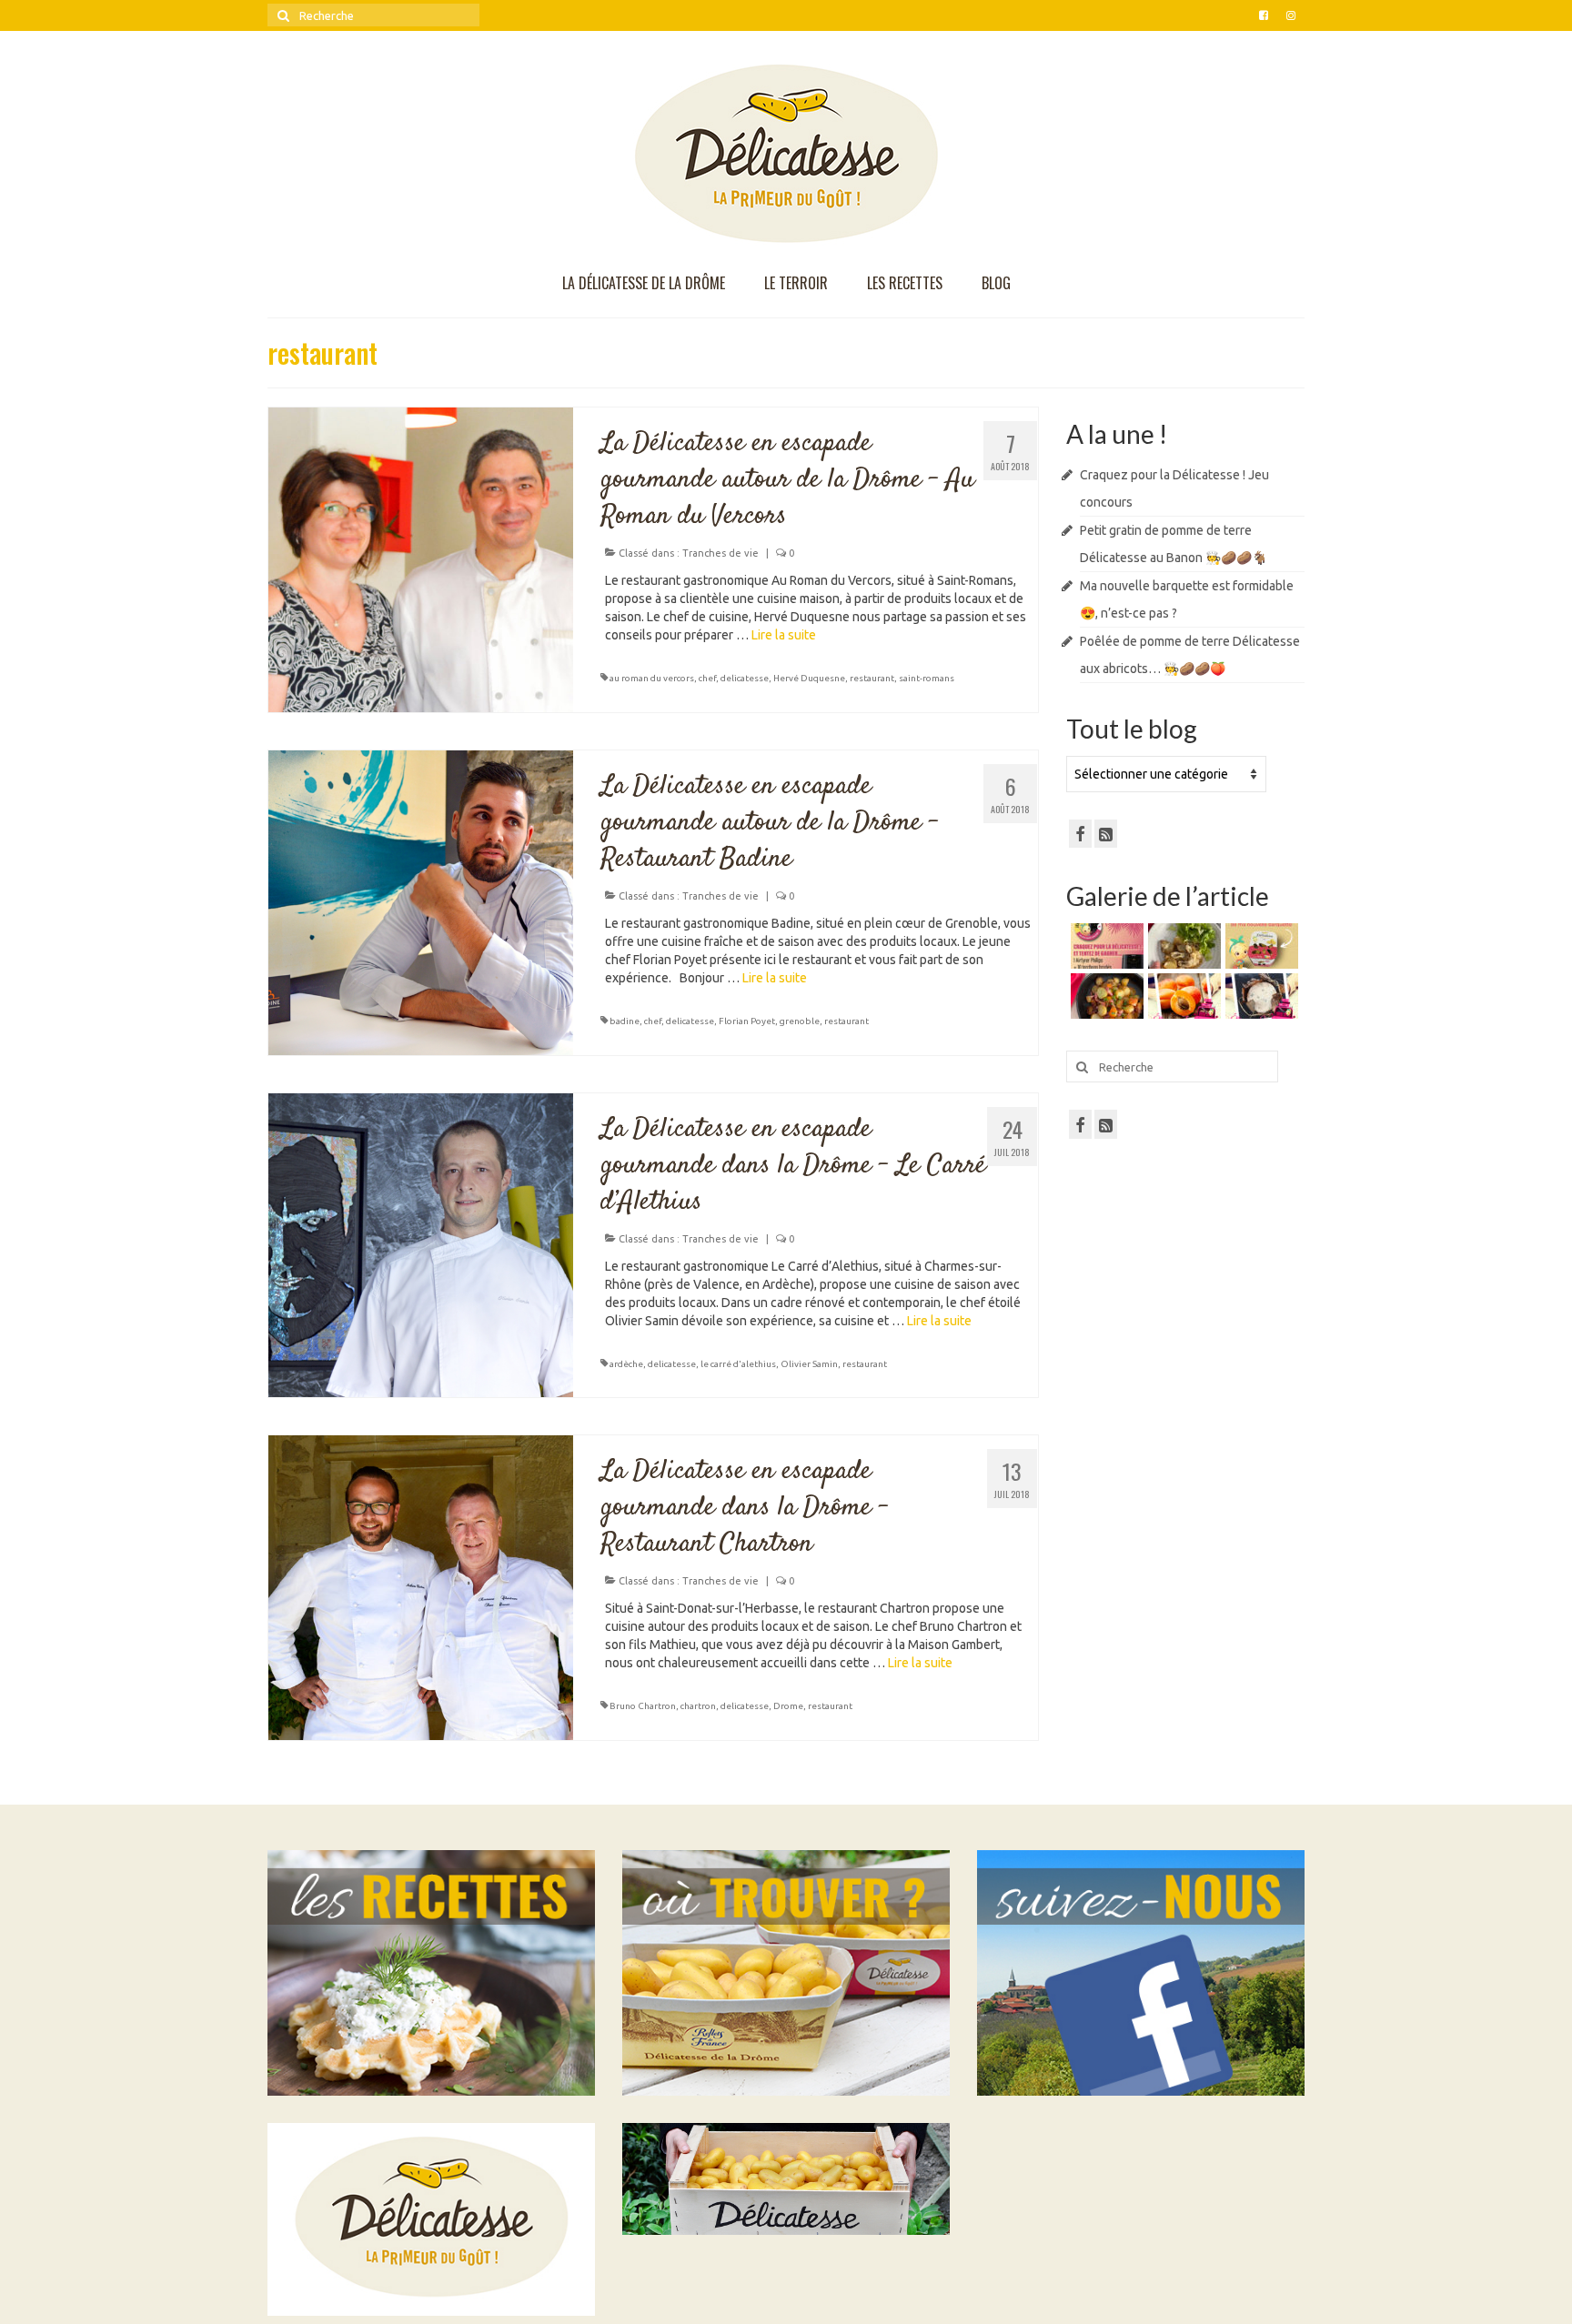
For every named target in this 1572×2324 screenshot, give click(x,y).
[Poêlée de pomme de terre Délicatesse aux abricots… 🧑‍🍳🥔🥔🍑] (1105, 996)
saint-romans (927, 678)
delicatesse (745, 678)
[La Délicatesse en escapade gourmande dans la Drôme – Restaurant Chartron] (421, 1586)
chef (707, 678)
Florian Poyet (747, 1021)
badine (625, 1021)
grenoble (800, 1021)
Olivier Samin (809, 1364)
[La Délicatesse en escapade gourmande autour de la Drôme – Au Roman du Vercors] (421, 558)
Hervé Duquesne (809, 678)
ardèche (626, 1364)
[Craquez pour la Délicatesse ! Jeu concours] (1105, 946)
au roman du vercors (652, 678)
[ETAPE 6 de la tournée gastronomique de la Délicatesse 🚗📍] (1260, 996)
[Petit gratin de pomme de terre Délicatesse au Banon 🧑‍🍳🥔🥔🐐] (1182, 946)
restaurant (872, 678)
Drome (788, 1706)
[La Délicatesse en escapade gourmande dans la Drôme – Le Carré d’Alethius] (421, 1244)
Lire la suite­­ (784, 635)
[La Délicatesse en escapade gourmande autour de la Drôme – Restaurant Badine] (421, 901)
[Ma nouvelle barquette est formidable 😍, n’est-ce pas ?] (1260, 946)
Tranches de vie (720, 553)
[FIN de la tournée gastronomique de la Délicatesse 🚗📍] (1182, 996)
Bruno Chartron (643, 1706)
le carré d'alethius (738, 1364)
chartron (698, 1706)
